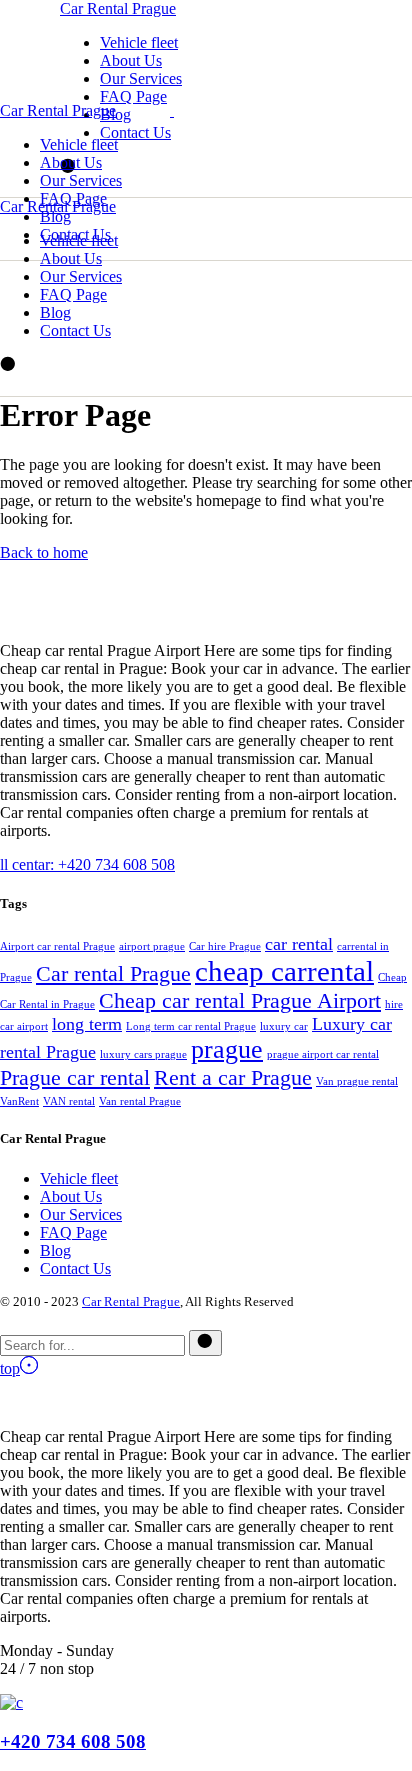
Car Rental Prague (118, 8)
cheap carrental (284, 971)
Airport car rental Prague (57, 946)
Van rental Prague (140, 1101)
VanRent (19, 1101)
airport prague (152, 946)
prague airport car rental (323, 1054)
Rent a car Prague (233, 1077)
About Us (71, 1196)
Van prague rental (357, 1081)
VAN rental (69, 1101)
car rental (299, 944)
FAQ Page (73, 1232)
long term (87, 1024)
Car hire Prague (225, 946)
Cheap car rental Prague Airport (240, 1000)
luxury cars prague (143, 1054)
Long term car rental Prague (191, 1026)
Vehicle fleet (79, 1178)
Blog (55, 1250)
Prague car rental (75, 1077)
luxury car (284, 1026)
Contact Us (75, 1268)
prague (227, 1049)
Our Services (81, 1214)
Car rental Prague (113, 973)
